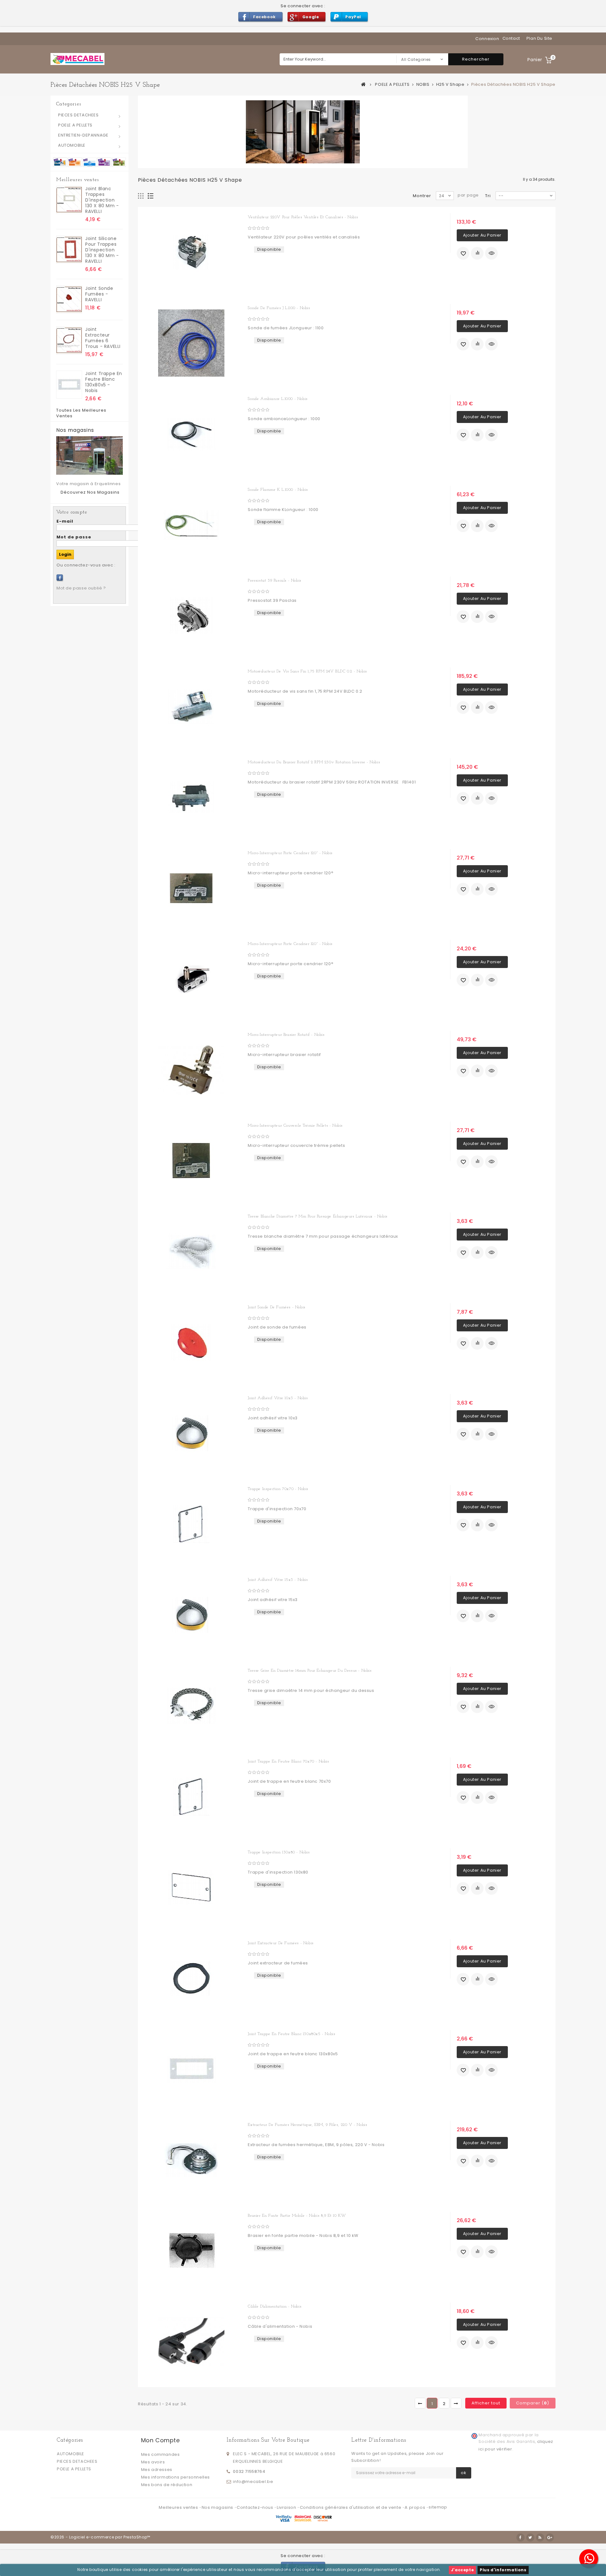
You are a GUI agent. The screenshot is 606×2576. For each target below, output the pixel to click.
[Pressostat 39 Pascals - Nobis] (191, 616)
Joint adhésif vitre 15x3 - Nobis (278, 1580)
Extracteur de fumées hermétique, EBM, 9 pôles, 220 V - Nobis (307, 2125)
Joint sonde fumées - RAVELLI (99, 294)
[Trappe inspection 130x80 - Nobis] (191, 1887)
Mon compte (160, 2440)
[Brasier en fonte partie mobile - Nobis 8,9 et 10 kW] (191, 2251)
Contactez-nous (255, 2507)
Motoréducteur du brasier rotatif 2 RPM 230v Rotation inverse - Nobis (314, 762)
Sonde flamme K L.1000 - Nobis (278, 490)
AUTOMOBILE (72, 145)
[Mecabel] (77, 59)
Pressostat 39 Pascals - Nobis (274, 581)
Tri (488, 196)
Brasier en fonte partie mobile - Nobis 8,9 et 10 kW (297, 2216)
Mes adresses (157, 2470)
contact (511, 38)
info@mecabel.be (253, 2482)
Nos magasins (75, 430)
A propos (415, 2507)
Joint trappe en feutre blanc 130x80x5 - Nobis (104, 382)
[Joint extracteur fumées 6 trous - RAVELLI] (69, 340)
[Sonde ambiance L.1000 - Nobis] (191, 434)
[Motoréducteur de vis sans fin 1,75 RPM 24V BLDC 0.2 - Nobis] (191, 707)
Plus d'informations (503, 2570)
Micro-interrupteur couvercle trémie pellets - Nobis (295, 1126)
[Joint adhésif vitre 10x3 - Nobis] (191, 1433)
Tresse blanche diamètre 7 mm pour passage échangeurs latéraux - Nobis (318, 1216)
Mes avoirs (153, 2462)
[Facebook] (60, 578)
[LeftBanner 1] (89, 162)
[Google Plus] (550, 2538)
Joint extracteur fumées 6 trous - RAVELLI (103, 338)
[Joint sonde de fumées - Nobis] (191, 1342)
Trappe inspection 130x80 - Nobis (279, 1852)
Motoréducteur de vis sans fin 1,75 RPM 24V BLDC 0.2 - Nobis (307, 671)
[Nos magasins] (89, 455)
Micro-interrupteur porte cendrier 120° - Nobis (290, 853)
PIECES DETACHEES (78, 115)
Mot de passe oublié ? (81, 588)
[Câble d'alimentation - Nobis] (191, 2342)
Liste (151, 196)
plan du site (539, 38)
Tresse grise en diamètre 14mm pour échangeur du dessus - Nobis (310, 1671)
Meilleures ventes (77, 180)
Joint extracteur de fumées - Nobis (281, 1943)
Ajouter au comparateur (477, 253)
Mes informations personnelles (175, 2477)
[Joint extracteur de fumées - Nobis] (191, 1978)
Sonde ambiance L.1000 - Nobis (278, 399)
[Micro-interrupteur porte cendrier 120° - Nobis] (191, 888)
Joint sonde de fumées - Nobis (276, 1307)
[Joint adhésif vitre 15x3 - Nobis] (191, 1615)
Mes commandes (160, 2454)
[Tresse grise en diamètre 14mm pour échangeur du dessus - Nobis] (191, 1706)
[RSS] (540, 2538)
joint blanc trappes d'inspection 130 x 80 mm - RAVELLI (102, 200)
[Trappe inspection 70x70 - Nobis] (191, 1524)
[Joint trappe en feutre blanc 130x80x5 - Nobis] (69, 385)
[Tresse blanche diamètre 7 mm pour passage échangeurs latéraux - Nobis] (191, 1252)
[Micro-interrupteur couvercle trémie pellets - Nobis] (191, 1161)
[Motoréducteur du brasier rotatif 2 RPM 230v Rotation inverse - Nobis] (191, 797)
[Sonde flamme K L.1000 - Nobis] (191, 525)
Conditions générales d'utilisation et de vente (351, 2507)
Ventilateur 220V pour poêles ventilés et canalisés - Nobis (303, 217)
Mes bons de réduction (167, 2485)
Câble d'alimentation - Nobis (275, 2306)
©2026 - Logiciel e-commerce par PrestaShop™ (100, 2537)
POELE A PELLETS (75, 125)
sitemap (438, 2507)
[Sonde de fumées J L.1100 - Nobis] (191, 343)
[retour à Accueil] (364, 84)
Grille (141, 196)
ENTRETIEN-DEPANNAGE (83, 135)
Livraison (287, 2507)
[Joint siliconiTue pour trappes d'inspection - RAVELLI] (69, 250)
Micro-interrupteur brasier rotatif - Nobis (286, 1035)
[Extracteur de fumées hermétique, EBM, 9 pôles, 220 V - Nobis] (191, 2160)
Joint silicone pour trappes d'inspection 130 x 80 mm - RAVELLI (102, 250)
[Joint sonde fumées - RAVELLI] (69, 299)
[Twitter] (530, 2538)
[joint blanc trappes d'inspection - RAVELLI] (69, 200)
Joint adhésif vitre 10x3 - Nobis (278, 1398)
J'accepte (462, 2570)
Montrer (422, 196)
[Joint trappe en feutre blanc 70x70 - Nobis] (191, 1797)
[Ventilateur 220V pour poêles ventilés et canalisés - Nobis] (191, 252)
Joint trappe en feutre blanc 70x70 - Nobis (288, 1761)
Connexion (487, 39)
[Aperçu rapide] (491, 253)
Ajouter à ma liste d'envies (463, 253)
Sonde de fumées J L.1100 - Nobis (279, 308)
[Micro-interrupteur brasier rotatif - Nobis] (191, 1070)
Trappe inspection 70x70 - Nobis (278, 1489)
